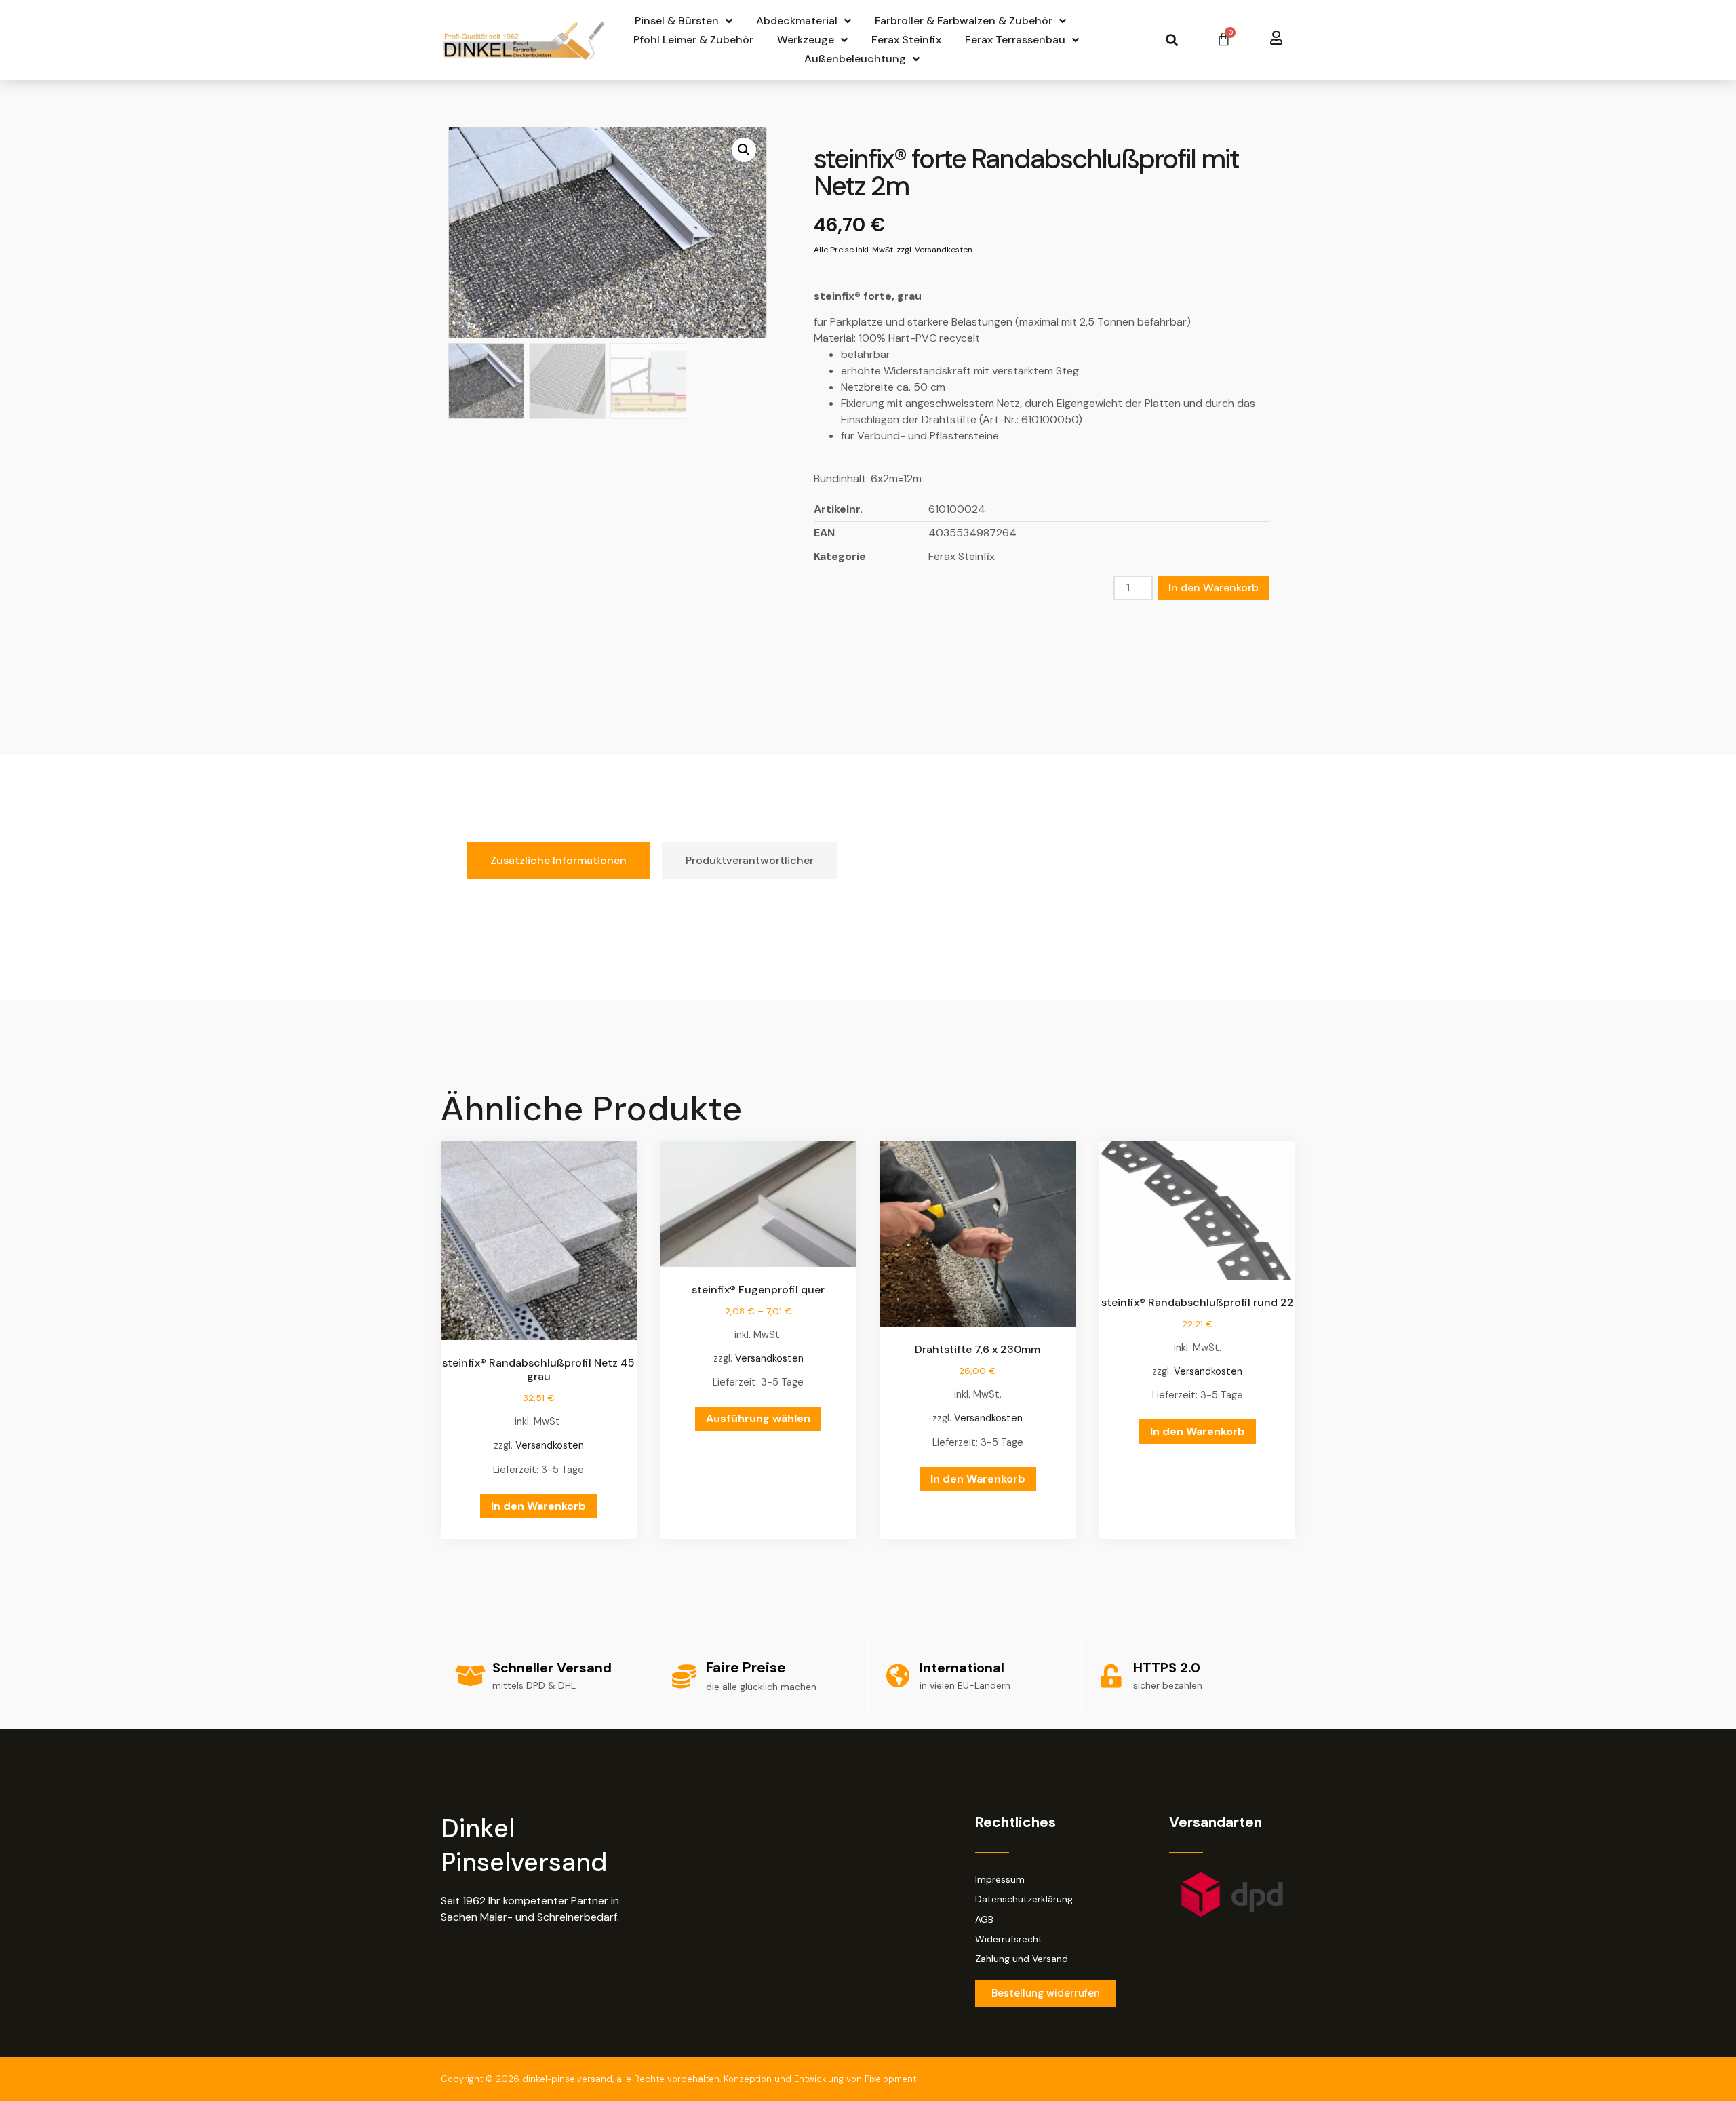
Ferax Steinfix (906, 40)
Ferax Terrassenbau (1015, 40)
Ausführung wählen (758, 1418)
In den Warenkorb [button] (538, 1506)
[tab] (558, 861)
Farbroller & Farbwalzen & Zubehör (964, 21)
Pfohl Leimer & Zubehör (693, 40)
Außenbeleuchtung (855, 59)
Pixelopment (890, 2079)
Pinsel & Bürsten (677, 21)
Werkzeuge (806, 40)
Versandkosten (550, 1445)
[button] (1171, 40)
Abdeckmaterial (797, 21)
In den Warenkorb (1214, 588)
